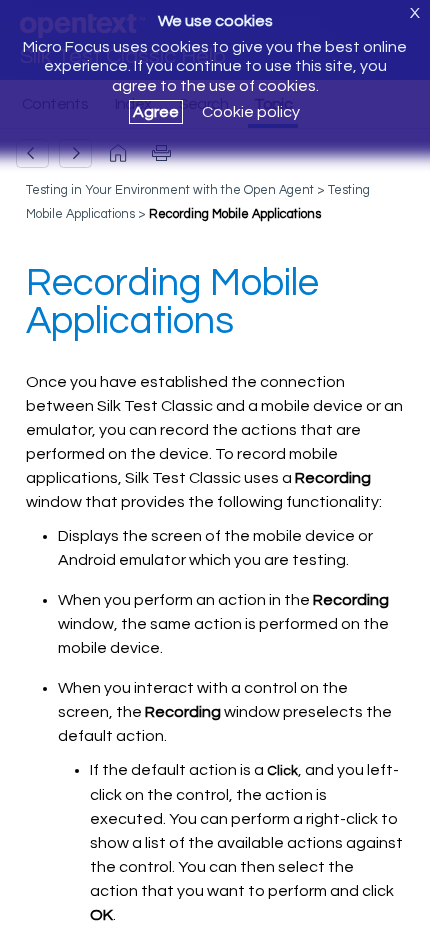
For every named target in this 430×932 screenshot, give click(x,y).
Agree (156, 112)
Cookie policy (251, 112)
